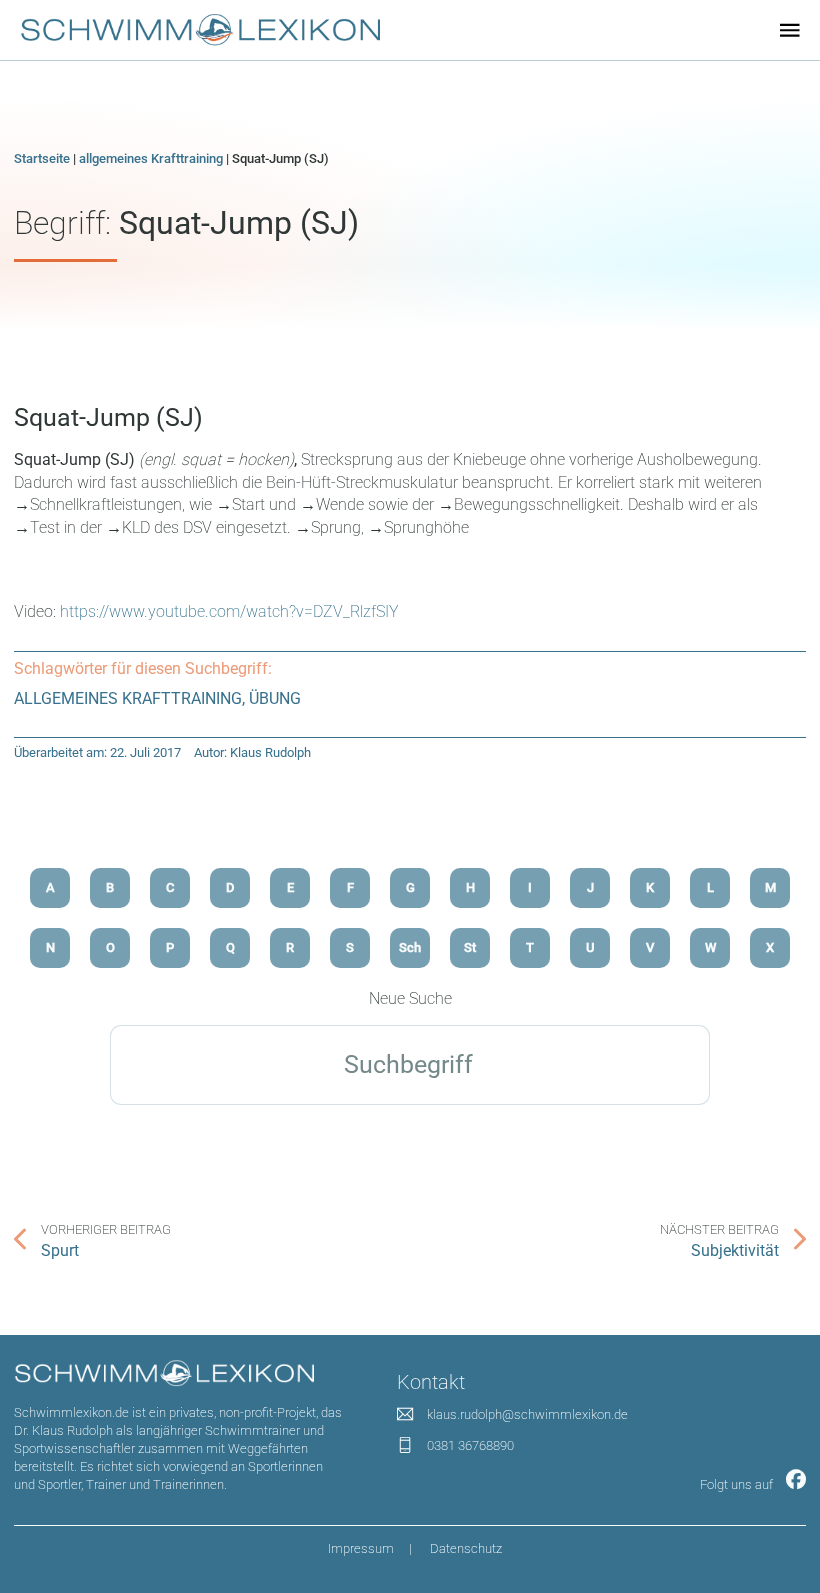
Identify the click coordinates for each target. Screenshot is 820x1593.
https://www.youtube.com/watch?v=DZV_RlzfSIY (229, 611)
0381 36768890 (470, 1445)
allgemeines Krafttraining (151, 158)
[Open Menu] (790, 30)
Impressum (361, 1548)
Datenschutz (466, 1548)
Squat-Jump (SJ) (108, 417)
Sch (410, 947)
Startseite (42, 158)
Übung (275, 698)
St (470, 947)
